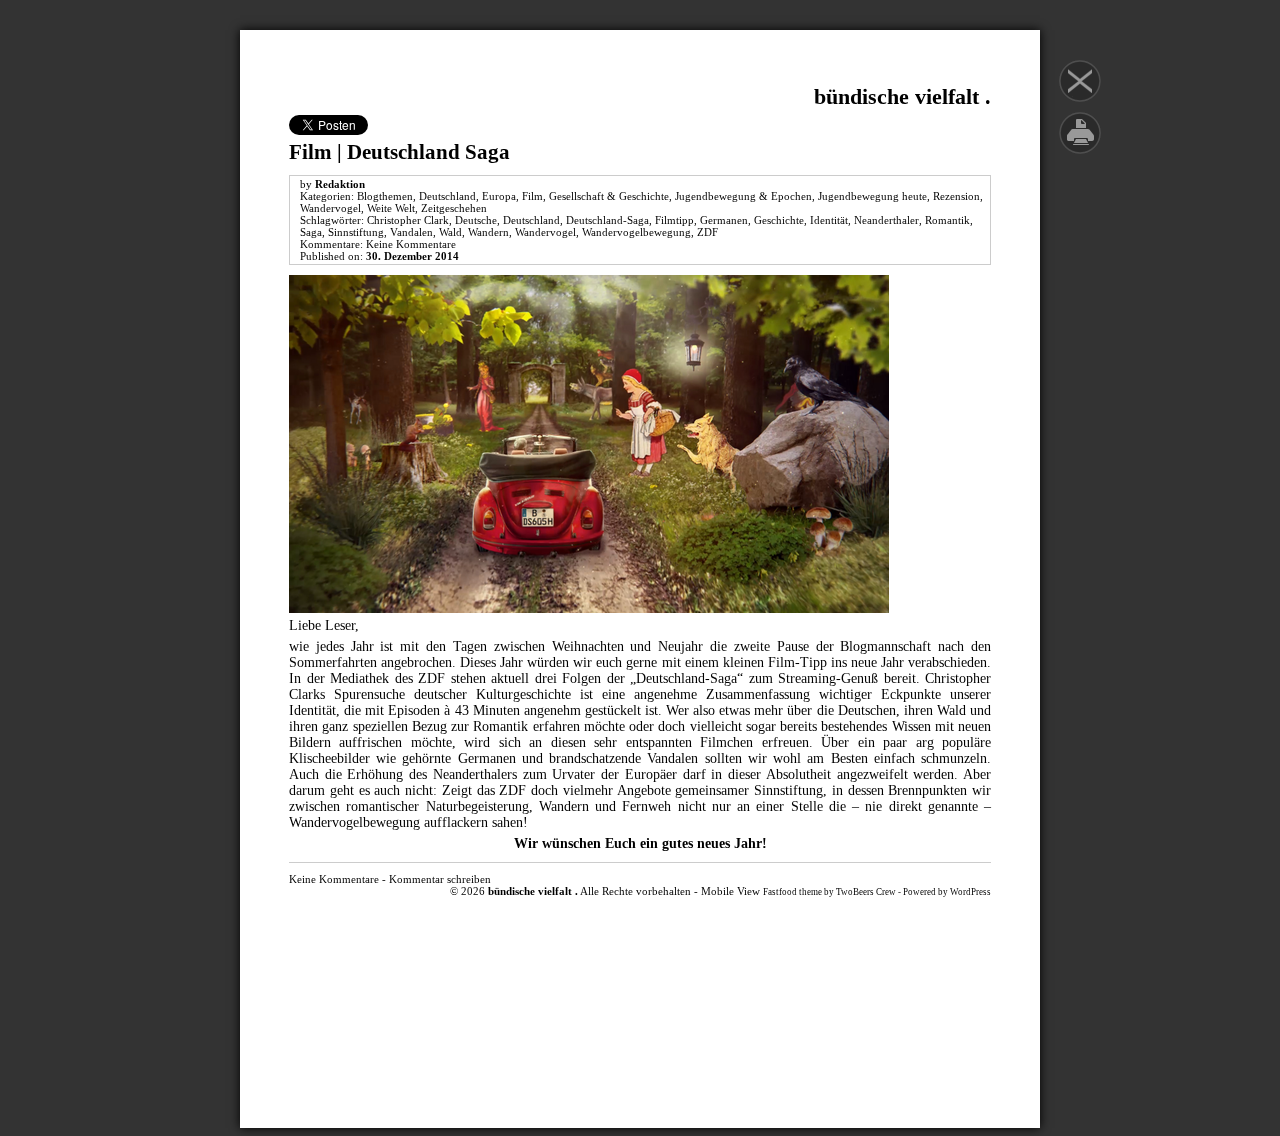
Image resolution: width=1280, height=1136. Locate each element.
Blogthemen (385, 196)
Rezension (956, 196)
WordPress (970, 892)
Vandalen (411, 232)
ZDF (707, 232)
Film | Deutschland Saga (399, 152)
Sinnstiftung (356, 232)
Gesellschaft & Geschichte (609, 196)
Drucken (1080, 133)
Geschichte (779, 220)
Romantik (947, 220)
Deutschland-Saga (607, 220)
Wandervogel (330, 208)
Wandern (488, 232)
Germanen (724, 220)
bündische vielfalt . (902, 96)
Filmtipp (674, 220)
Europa (499, 196)
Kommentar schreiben (440, 879)
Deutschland (447, 196)
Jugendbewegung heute (872, 196)
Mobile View (730, 891)
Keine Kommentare (411, 244)
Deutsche (476, 220)
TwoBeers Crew (866, 892)
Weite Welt (391, 208)
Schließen (1080, 81)
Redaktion (340, 184)
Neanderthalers (478, 774)
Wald (450, 232)
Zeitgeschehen (454, 208)
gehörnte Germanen (458, 758)
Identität (829, 220)
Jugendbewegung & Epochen (743, 196)
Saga (311, 232)
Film (532, 196)
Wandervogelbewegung (636, 232)
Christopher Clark (408, 220)
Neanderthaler (886, 220)
